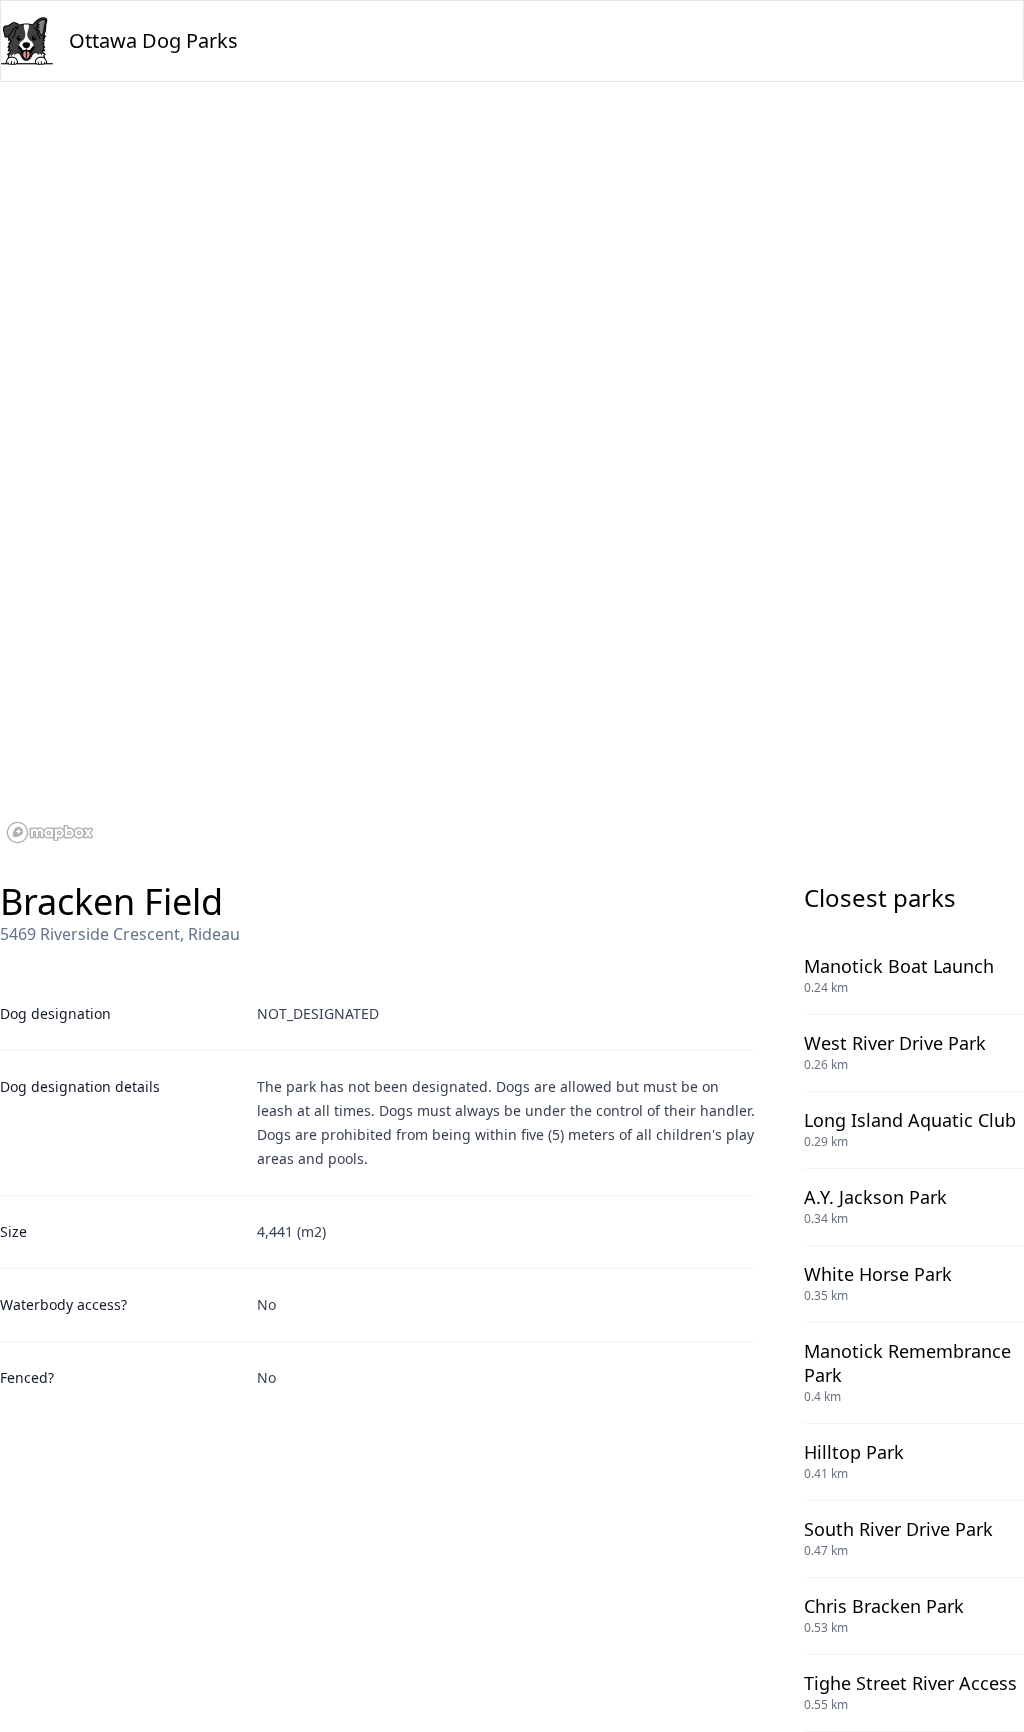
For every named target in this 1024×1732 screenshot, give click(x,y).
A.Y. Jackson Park (875, 1197)
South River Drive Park (898, 1529)
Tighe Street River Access (910, 1683)
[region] (512, 466)
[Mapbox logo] (50, 832)
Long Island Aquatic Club (910, 1120)
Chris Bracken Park (884, 1606)
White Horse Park (878, 1274)
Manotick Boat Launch (899, 966)
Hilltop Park (854, 1452)
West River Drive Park (895, 1043)
